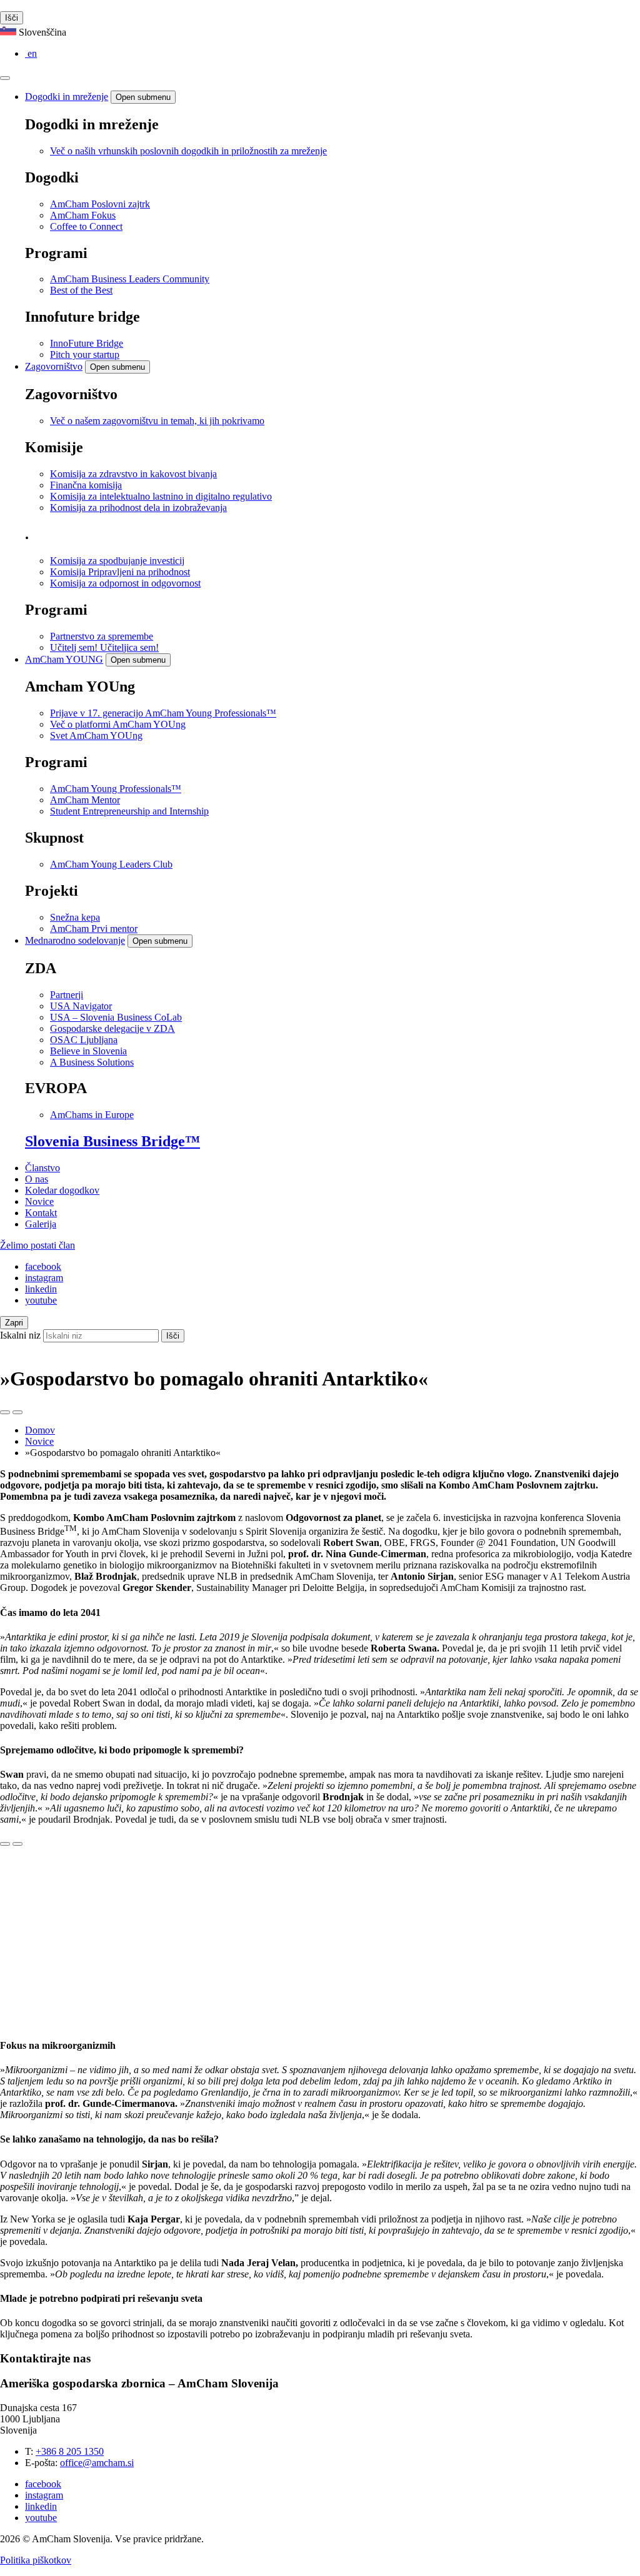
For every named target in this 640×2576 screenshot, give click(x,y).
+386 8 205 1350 (70, 2451)
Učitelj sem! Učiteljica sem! (104, 647)
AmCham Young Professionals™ (116, 789)
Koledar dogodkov (62, 1190)
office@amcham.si (97, 2463)
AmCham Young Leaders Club (111, 864)
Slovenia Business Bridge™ (112, 1141)
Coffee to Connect (86, 226)
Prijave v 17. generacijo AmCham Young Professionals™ (163, 713)
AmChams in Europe (92, 1115)
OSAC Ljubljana (84, 1040)
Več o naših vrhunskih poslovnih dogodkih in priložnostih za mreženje (188, 151)
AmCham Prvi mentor (94, 929)
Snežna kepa (75, 917)
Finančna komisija (86, 485)
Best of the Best (81, 290)
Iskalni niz (20, 1335)
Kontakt (41, 1213)
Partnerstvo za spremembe (102, 636)
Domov (40, 1430)
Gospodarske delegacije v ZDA (112, 1028)
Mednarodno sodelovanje (75, 940)
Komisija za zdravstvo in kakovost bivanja (133, 474)
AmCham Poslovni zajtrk (100, 204)
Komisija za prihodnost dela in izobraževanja (138, 508)
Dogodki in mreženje (67, 97)
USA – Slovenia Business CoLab (116, 1017)
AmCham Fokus (83, 215)
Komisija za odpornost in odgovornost (125, 583)
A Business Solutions (92, 1062)
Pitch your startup (85, 354)
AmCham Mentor (85, 800)
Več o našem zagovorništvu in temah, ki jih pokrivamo (157, 421)
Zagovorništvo (54, 366)
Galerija (41, 1224)
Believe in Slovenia (88, 1051)
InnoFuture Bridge (87, 343)
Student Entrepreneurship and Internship (129, 811)
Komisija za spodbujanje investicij (117, 561)
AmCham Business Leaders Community (130, 279)
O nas (37, 1179)
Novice (39, 1201)
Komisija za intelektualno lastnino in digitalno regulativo (161, 496)
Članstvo (42, 1168)
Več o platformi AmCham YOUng (118, 724)
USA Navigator (81, 1006)
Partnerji (67, 995)
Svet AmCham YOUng (96, 736)
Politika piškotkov (36, 2560)
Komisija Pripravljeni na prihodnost (120, 572)
